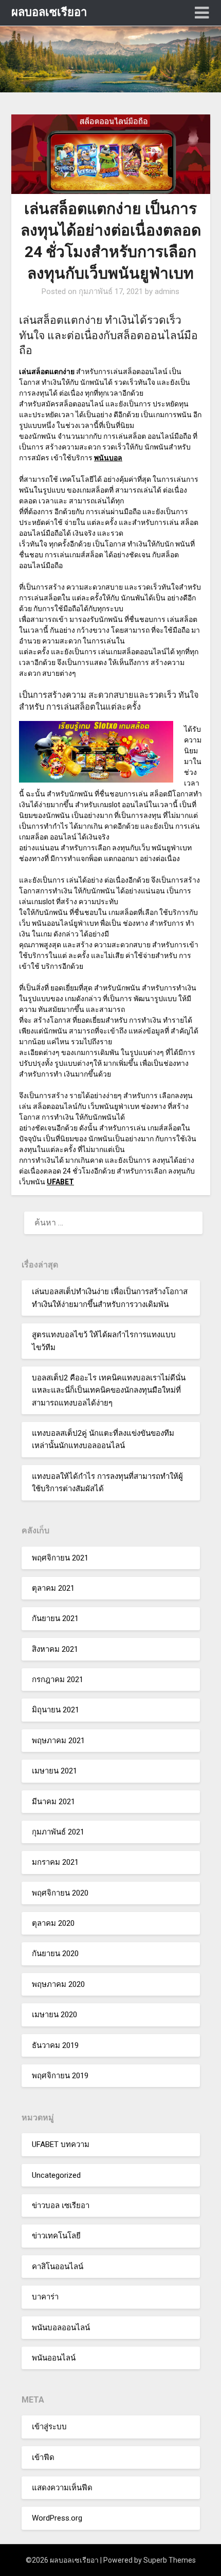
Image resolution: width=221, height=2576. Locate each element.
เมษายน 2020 (54, 2015)
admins (167, 291)
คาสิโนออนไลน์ (58, 2267)
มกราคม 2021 (55, 1862)
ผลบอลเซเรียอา (49, 12)
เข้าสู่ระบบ (49, 2427)
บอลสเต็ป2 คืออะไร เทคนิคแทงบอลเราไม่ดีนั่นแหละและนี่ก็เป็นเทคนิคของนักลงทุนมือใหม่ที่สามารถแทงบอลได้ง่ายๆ (109, 1390)
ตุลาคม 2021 (53, 1588)
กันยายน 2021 (55, 1618)
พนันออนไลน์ (54, 2358)
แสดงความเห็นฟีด (62, 2488)
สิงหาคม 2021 (55, 1649)
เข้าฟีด (43, 2457)
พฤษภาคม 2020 (58, 1984)
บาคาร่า (45, 2297)
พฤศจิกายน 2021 (60, 1558)
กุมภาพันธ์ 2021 (58, 1832)
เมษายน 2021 (54, 1771)
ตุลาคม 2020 (53, 1923)
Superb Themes (170, 2560)
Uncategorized (56, 2175)
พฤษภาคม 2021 (58, 1741)
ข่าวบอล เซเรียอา (61, 2206)
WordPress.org (57, 2518)
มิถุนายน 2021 (56, 1710)
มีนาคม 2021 (53, 1802)
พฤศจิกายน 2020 (60, 1893)
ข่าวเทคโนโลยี (56, 2236)
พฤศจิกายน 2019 (60, 2076)
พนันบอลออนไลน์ (61, 2328)
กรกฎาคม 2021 (58, 1680)
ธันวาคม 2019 (55, 2045)
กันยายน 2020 (55, 1954)
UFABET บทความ (61, 2144)
